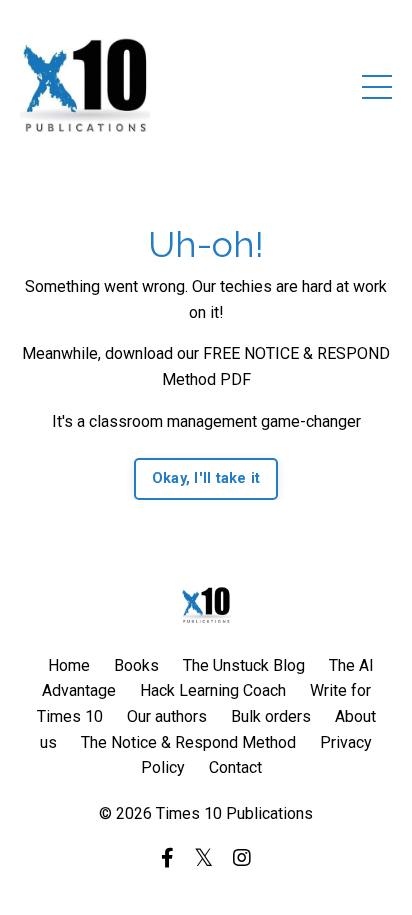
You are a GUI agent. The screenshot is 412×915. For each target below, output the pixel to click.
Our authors (167, 716)
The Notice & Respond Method (188, 742)
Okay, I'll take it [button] (206, 478)
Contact (235, 767)
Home (69, 665)
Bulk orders (271, 716)
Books (136, 665)
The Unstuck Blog (244, 665)
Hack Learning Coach (213, 690)
